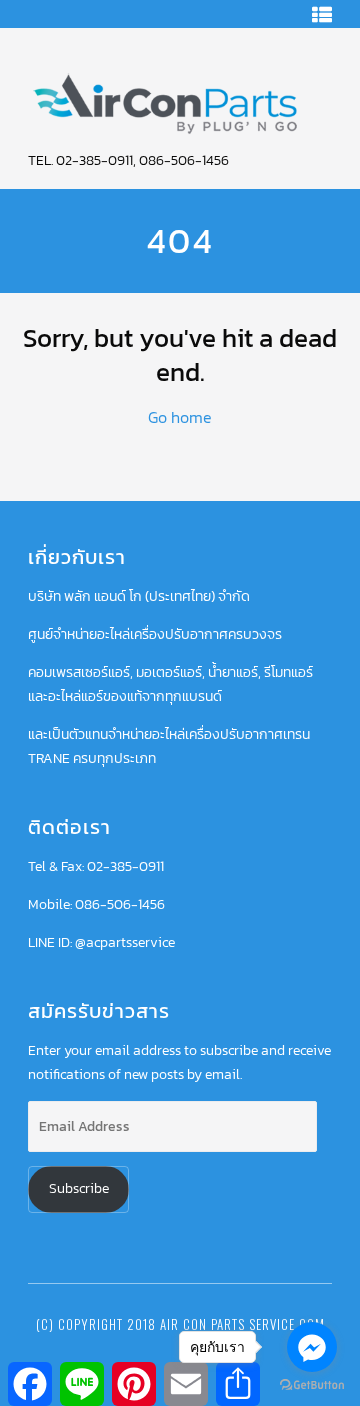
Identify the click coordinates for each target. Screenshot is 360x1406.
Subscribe (79, 1188)
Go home (180, 417)
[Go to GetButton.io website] (312, 1385)
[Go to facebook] (312, 1347)
